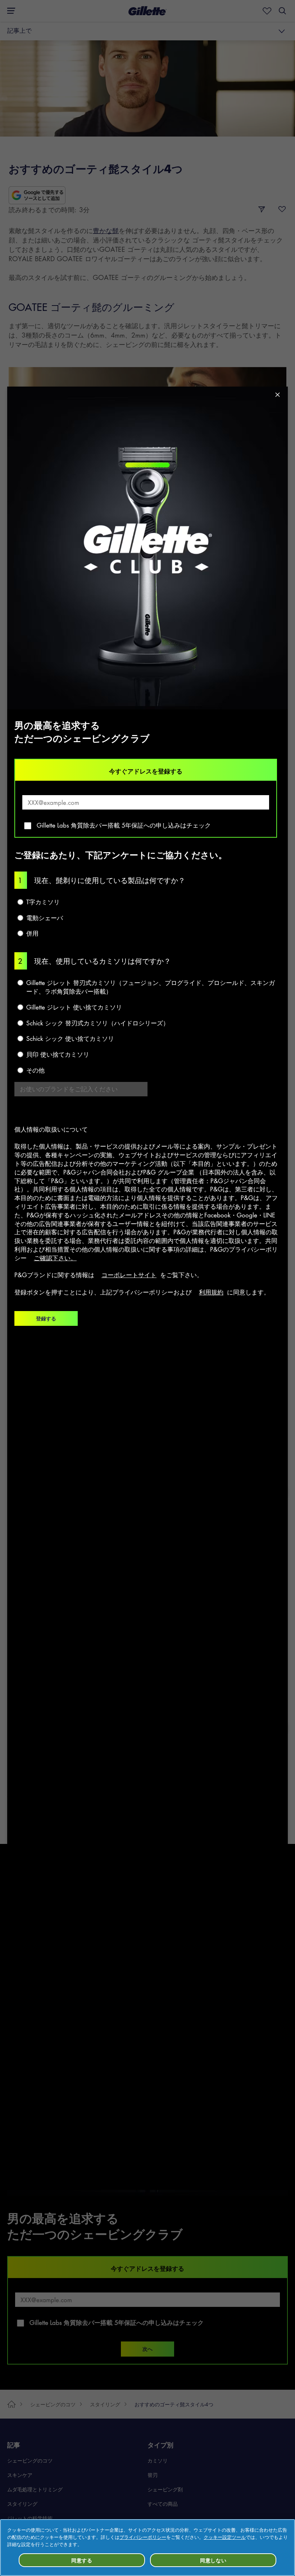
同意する (82, 2560)
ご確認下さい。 (55, 1258)
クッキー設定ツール (225, 2537)
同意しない (213, 2560)
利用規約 (211, 1292)
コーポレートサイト (129, 1275)
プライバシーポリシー (143, 2537)
